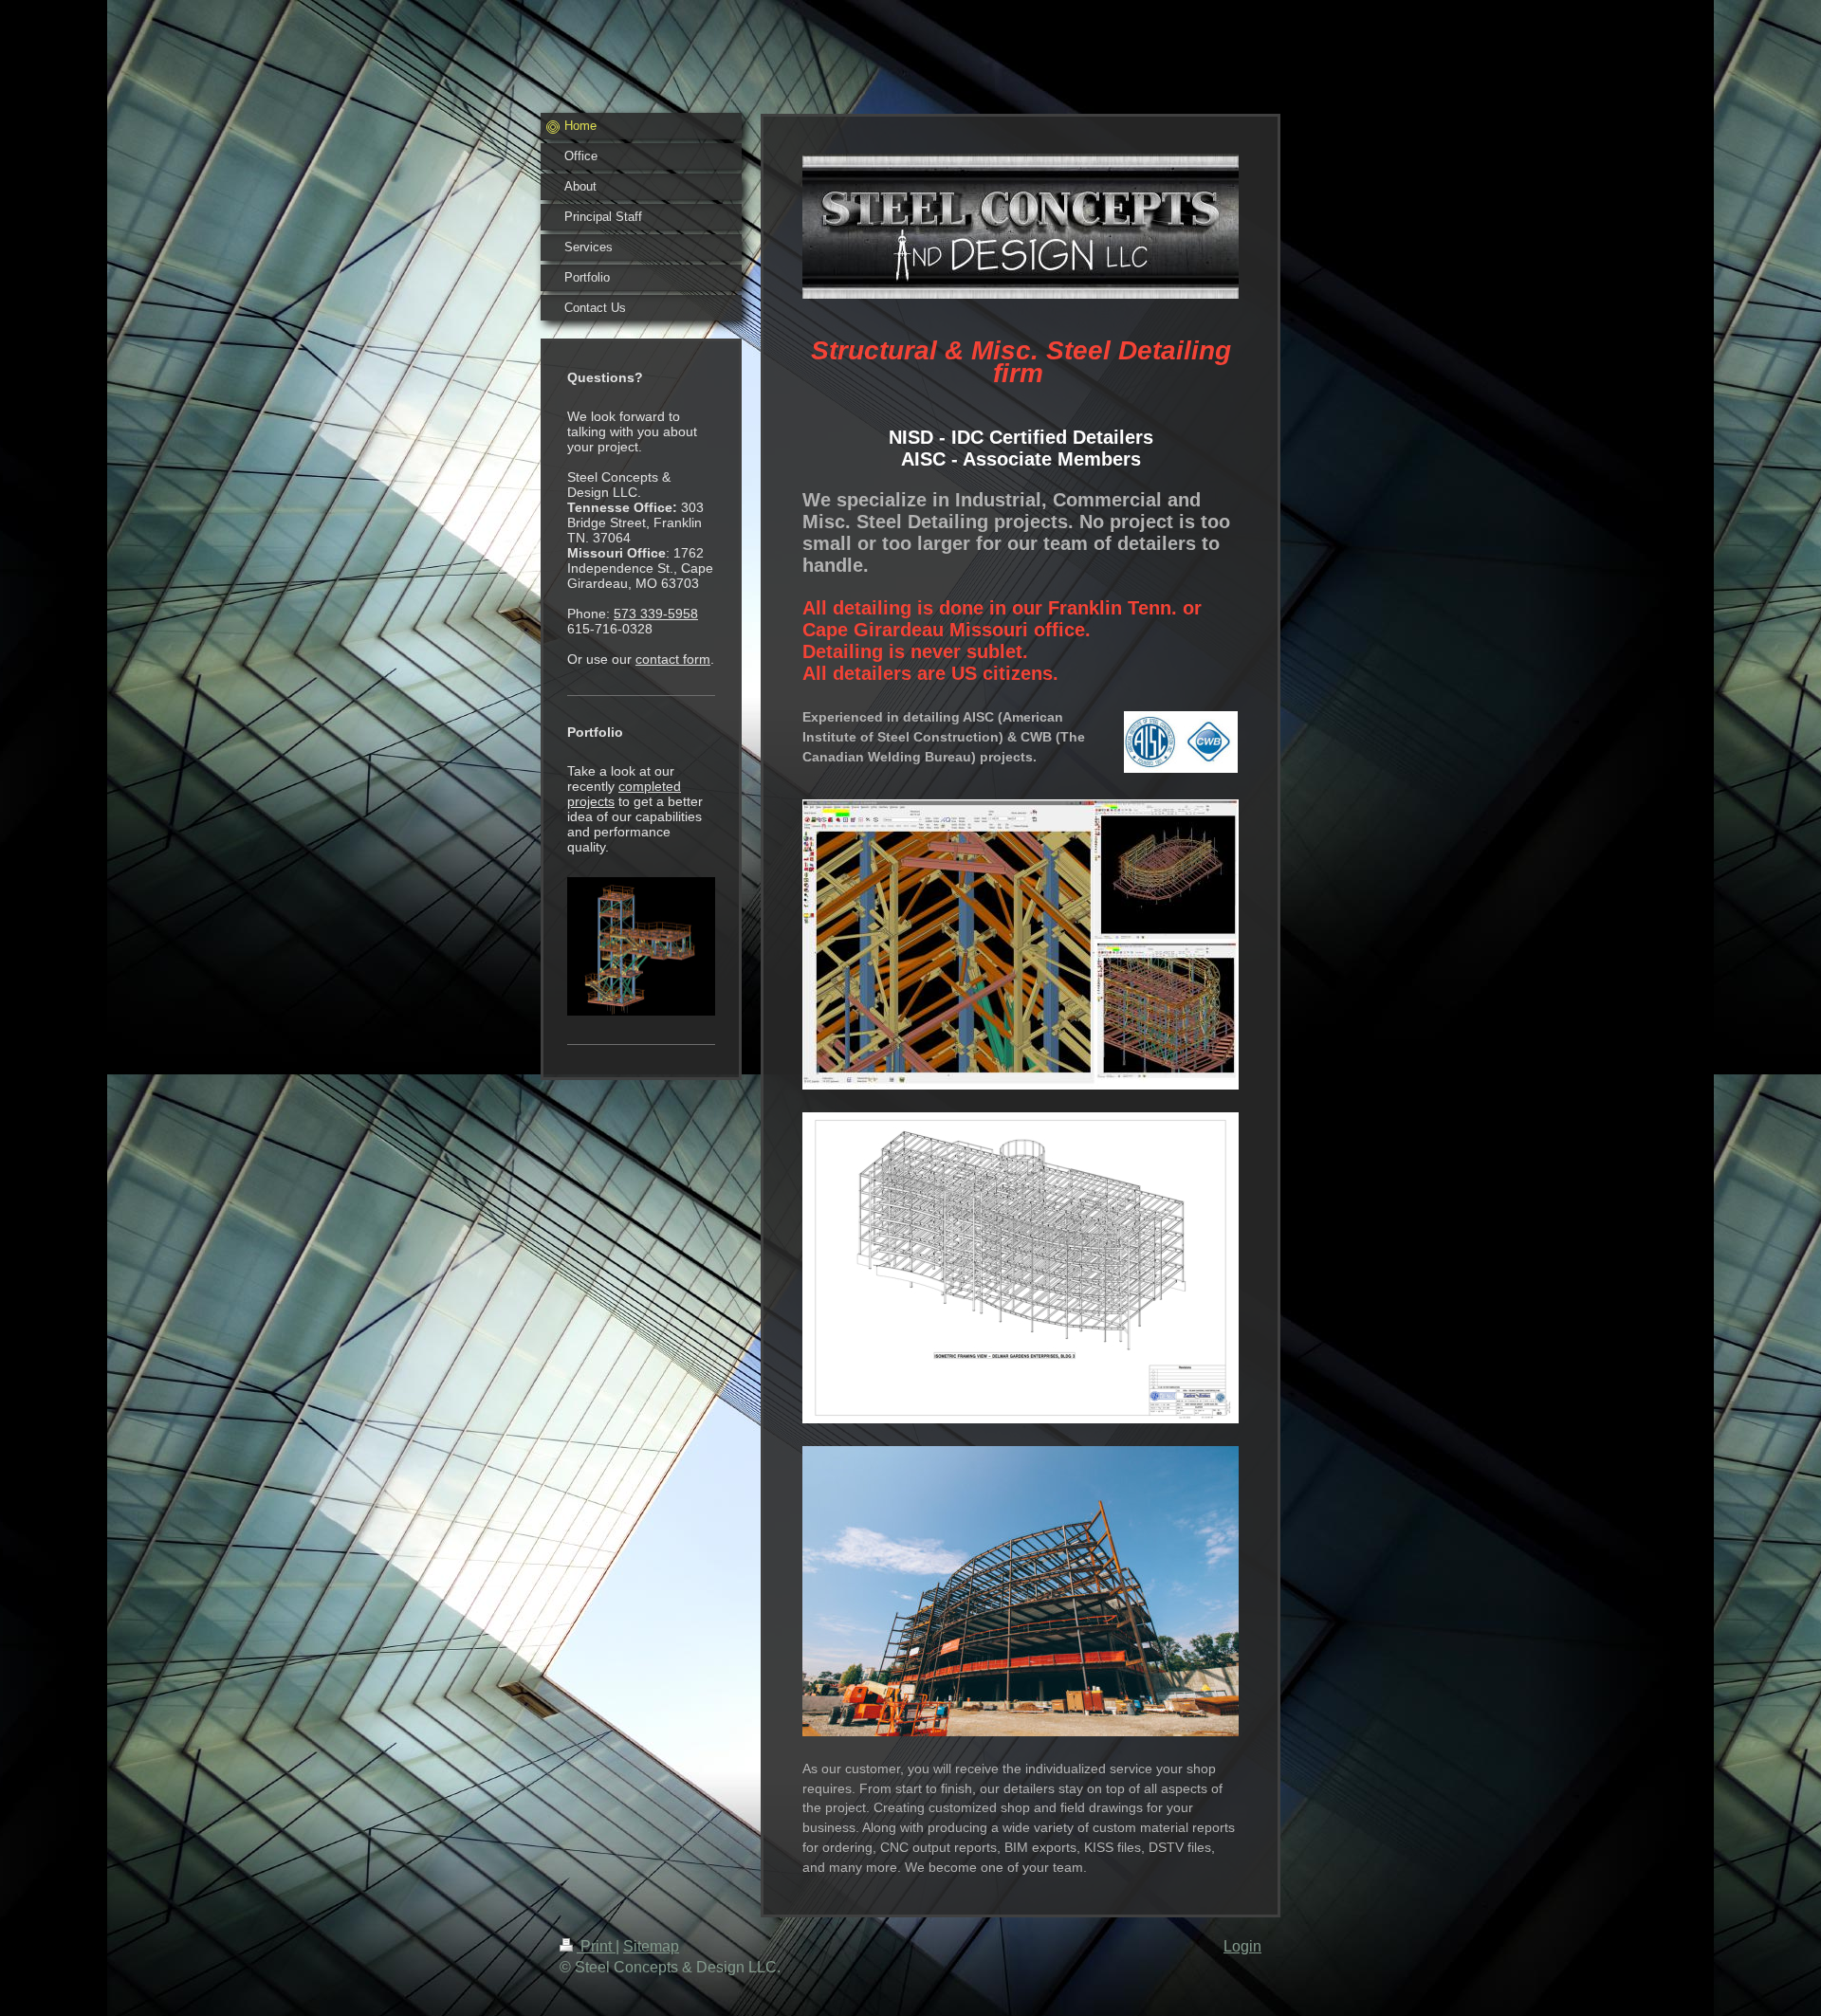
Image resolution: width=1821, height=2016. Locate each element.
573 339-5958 (656, 614)
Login (1242, 1946)
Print (596, 1946)
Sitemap (651, 1946)
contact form (673, 659)
